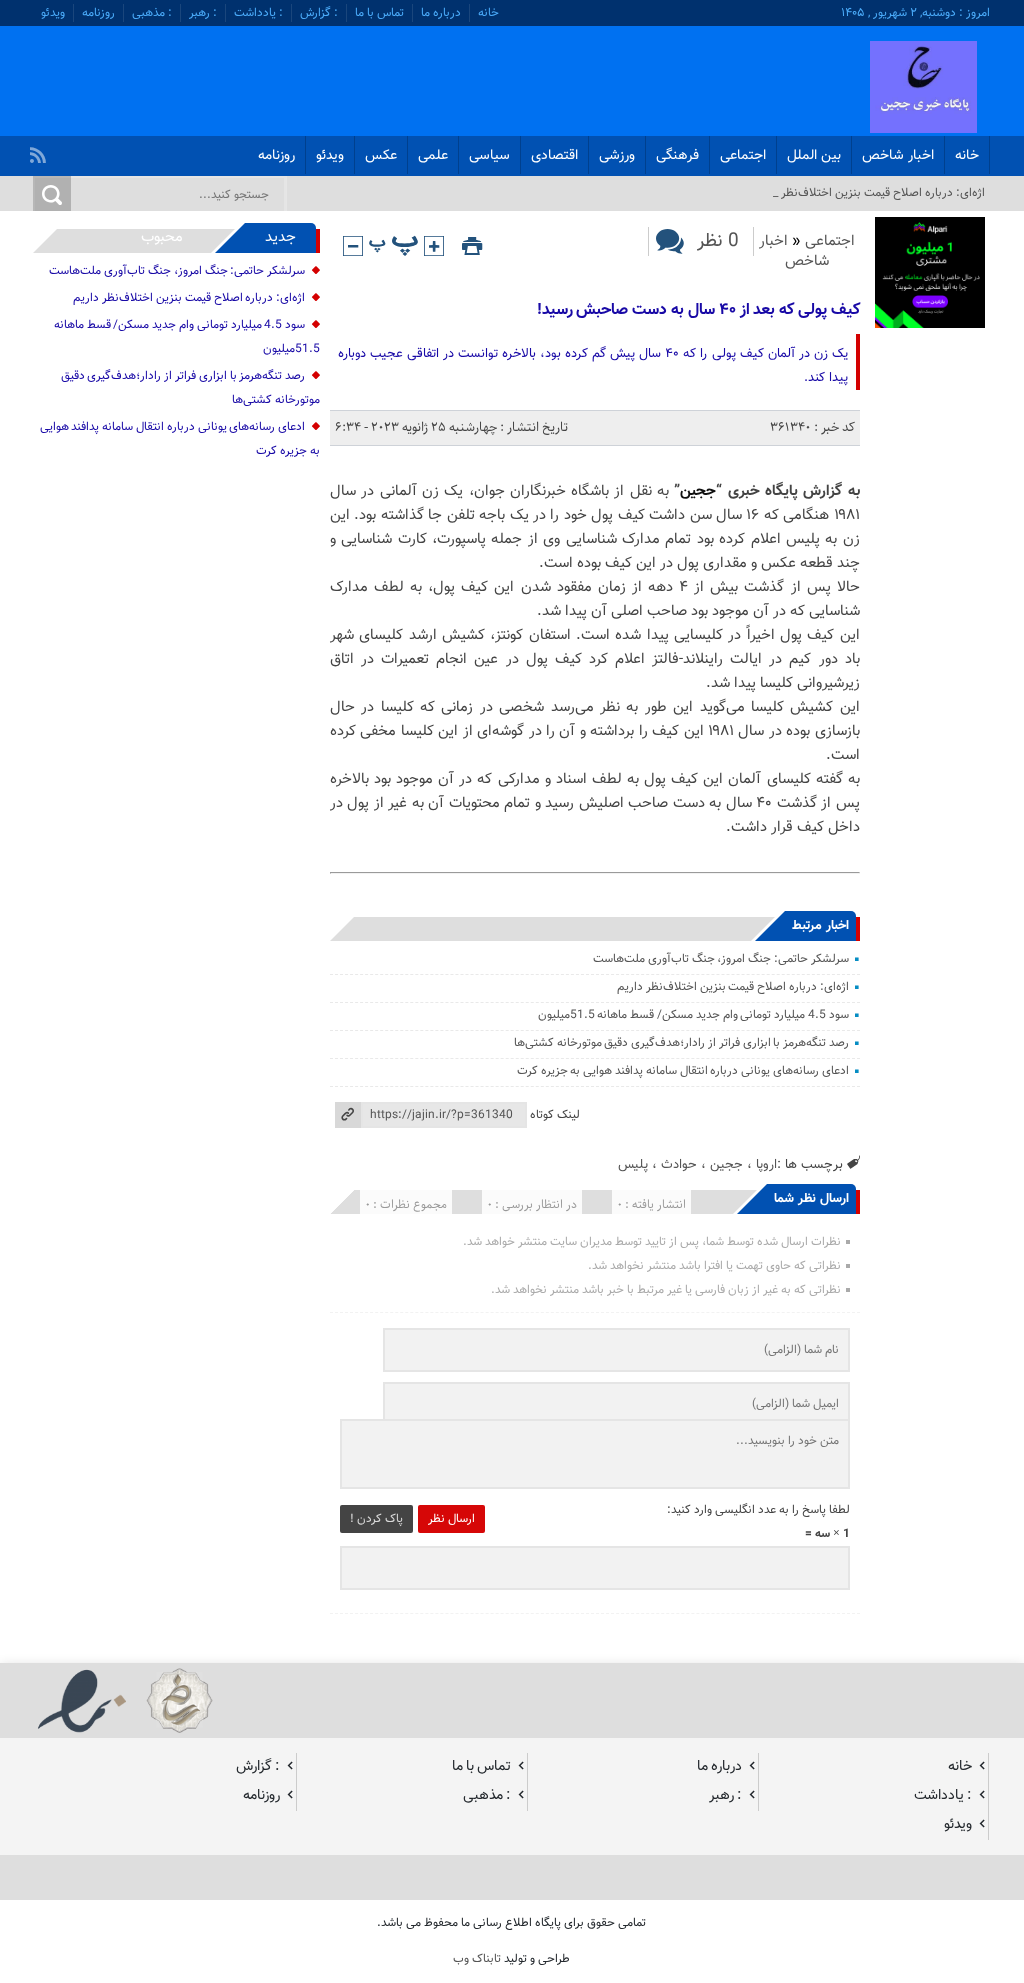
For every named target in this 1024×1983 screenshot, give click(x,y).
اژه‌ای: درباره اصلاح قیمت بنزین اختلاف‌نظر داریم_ (866, 193)
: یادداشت (258, 13)
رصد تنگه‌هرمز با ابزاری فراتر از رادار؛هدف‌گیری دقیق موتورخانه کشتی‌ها (681, 1043)
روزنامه (98, 13)
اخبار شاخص (898, 156)
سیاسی (489, 156)
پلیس (633, 1164)
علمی (433, 156)
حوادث (679, 1164)
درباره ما (441, 13)
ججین (698, 491)
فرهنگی (677, 156)
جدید (280, 237)
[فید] (40, 150)
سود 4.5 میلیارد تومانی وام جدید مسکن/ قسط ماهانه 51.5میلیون (693, 1015)
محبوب (162, 237)
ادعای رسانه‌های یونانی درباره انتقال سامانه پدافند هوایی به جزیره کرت (683, 1071)
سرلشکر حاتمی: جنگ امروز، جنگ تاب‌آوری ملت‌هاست (721, 959)
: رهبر (203, 13)
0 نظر (718, 241)
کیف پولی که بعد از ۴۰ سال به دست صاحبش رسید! (698, 310)
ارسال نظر (451, 1519)
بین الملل (814, 156)
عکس (381, 156)
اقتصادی (554, 156)
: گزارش (319, 13)
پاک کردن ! (376, 1519)
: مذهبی (152, 13)
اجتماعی (743, 156)
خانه (488, 13)
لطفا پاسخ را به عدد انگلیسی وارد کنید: (758, 1510)
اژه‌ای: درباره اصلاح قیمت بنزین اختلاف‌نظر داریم (733, 987)
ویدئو (53, 13)
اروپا (766, 1164)
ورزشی (617, 156)
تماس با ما (379, 13)
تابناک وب (477, 1959)
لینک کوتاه (555, 1115)
